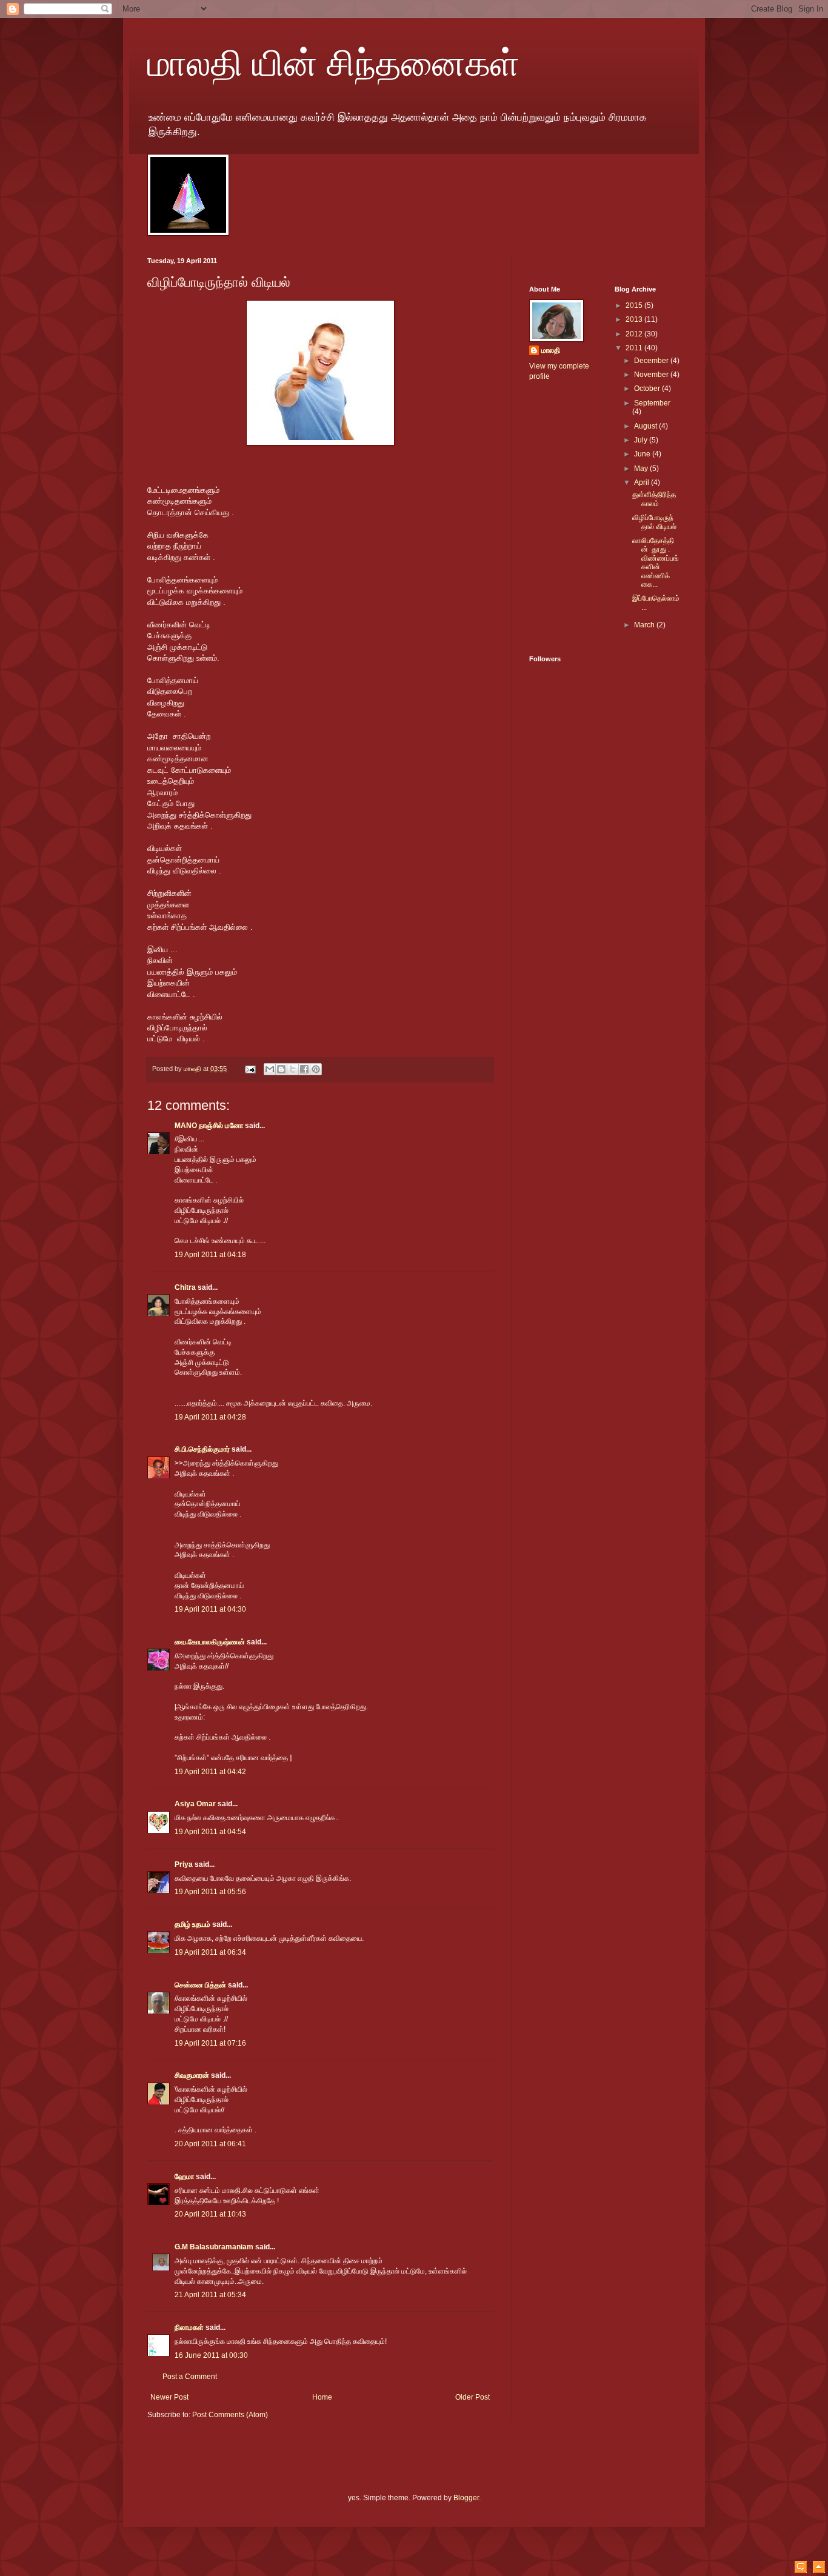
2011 (635, 348)
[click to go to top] (819, 2568)
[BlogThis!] (281, 1069)
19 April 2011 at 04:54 (210, 1832)
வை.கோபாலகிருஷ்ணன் (210, 1642)
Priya (184, 1864)
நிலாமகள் (189, 2327)
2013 (635, 319)
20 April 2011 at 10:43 (210, 2214)
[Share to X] (293, 1069)
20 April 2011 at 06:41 (210, 2144)
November (652, 375)
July (642, 440)
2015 (635, 305)
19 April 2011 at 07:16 (210, 2043)
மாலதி (551, 350)
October (648, 389)
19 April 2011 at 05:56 (210, 1892)
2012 (635, 334)
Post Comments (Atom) (230, 2415)
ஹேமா (184, 2177)
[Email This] (270, 1069)
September (652, 403)
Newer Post (169, 2397)
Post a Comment (190, 2377)
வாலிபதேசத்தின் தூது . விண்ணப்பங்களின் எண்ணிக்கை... (656, 562)
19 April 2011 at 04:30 (210, 1609)
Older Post (472, 2397)
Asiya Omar (195, 1804)
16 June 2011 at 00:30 (211, 2355)
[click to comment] (801, 2568)
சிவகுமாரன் (192, 2075)
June (643, 454)
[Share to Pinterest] (316, 1069)
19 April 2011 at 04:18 (210, 1255)
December (652, 361)
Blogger (466, 2498)
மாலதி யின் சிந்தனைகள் (333, 62)
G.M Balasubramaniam (214, 2247)
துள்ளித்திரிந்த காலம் (654, 499)
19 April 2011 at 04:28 (210, 1417)
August (646, 426)
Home (322, 2397)
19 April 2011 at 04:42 (210, 1772)
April (643, 482)
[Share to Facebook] (304, 1069)
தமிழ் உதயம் (192, 1924)
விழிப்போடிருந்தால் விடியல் (654, 522)
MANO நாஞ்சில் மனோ (209, 1126)
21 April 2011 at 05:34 (210, 2295)
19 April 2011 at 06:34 (210, 1952)
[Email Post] (250, 1069)
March (645, 625)
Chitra (185, 1287)
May (642, 469)
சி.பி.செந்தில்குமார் (202, 1449)
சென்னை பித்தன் (200, 1985)
